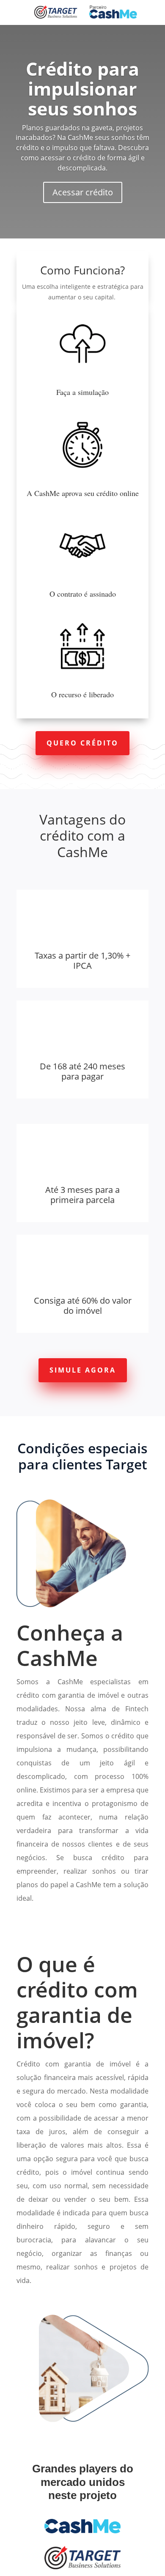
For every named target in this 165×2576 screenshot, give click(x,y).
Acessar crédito (83, 192)
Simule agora (83, 1370)
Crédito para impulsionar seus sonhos (82, 89)
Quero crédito (82, 743)
